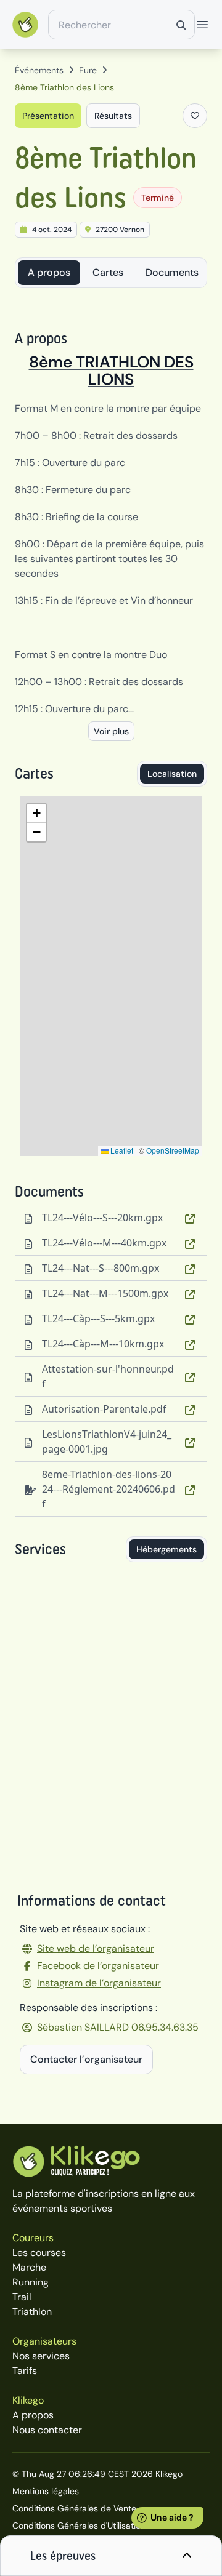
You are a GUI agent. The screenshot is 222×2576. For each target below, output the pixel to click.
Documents (172, 272)
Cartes (108, 272)
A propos (49, 272)
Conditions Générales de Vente (74, 2508)
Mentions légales (46, 2491)
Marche (29, 2267)
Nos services (41, 2356)
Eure (88, 70)
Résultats (113, 116)
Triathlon (32, 2312)
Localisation (172, 774)
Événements (39, 70)
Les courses (39, 2253)
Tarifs (25, 2371)
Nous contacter (47, 2430)
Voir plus (111, 731)
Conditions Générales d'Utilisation (79, 2526)
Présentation (48, 116)
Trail (22, 2297)
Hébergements (166, 1549)
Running (31, 2282)
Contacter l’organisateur (86, 2059)
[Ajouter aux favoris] (195, 116)
